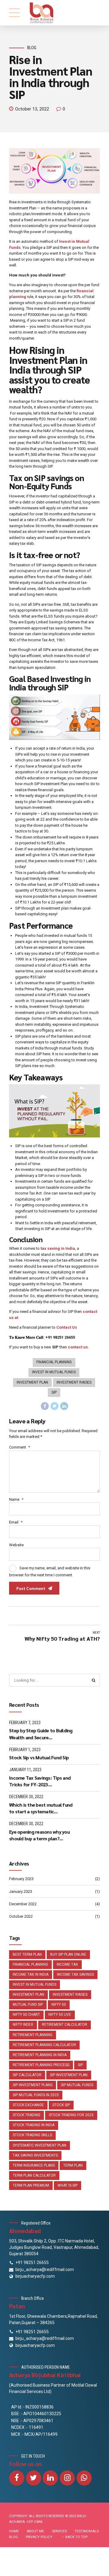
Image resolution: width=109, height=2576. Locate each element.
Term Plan (73, 2165)
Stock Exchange (28, 2105)
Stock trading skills (32, 2135)
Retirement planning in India (40, 2055)
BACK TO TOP (76, 2537)
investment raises (74, 1382)
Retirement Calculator (64, 2025)
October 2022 (21, 1916)
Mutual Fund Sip (28, 2005)
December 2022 (23, 1904)
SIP (54, 1392)
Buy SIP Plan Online (68, 1954)
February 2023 (21, 1879)
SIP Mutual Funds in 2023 (36, 2095)
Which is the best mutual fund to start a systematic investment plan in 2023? (41, 1808)
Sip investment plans (33, 2085)
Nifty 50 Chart (26, 2015)
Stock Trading (26, 2115)
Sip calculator (27, 2075)
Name (16, 1499)
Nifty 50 (59, 2005)
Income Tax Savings (75, 1974)
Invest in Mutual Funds (54, 1372)
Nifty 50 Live (60, 2015)
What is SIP (68, 2185)
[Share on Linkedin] (64, 1406)
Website (16, 1545)
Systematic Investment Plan (40, 2145)
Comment (20, 1447)
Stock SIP (61, 2105)
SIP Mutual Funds (77, 2085)
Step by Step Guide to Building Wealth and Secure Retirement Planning (41, 1734)
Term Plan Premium (31, 2185)
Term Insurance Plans (34, 2165)
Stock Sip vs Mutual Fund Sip (39, 1757)
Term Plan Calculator (34, 2175)
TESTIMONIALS (87, 2531)
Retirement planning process (41, 2065)
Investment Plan (32, 1382)
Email (16, 1522)
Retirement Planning (33, 2035)
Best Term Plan (27, 1954)
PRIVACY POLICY (39, 2537)
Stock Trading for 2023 (71, 2115)
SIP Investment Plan (69, 2075)
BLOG (13, 2537)
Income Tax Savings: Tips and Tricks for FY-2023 (40, 1781)
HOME (14, 2531)
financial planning (54, 1362)
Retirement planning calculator (44, 2045)
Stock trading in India (34, 2125)
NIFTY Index (23, 2025)
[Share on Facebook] (45, 1406)
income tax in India (31, 1974)
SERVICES (59, 2531)
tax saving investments (35, 2155)
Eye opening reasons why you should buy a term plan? (39, 1835)
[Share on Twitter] (54, 1406)
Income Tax (67, 1964)
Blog (32, 48)
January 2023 (21, 1891)
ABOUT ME (35, 2531)
